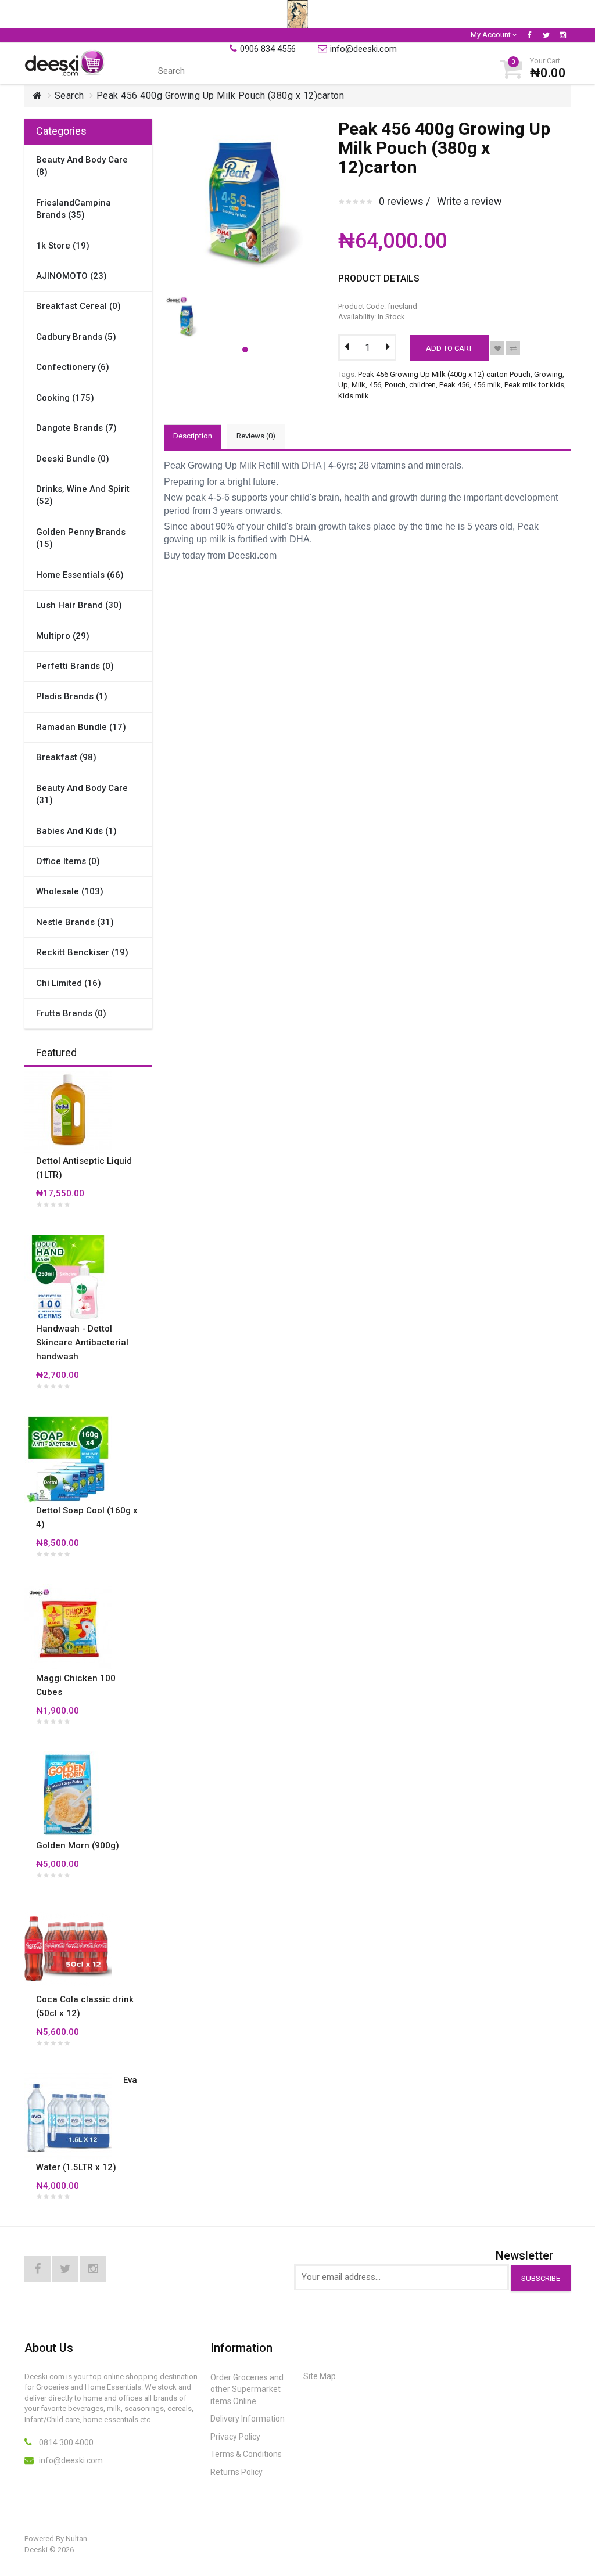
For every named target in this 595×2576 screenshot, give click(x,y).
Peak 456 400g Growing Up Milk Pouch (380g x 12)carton (221, 96)
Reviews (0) (256, 436)
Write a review (469, 201)
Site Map (320, 2376)
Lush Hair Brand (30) (79, 605)
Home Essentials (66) (80, 575)
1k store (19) (63, 246)
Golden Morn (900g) (78, 1845)
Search (69, 96)
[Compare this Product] (513, 348)
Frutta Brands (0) (71, 1013)
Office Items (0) (68, 861)
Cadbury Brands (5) (76, 337)
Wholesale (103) (70, 891)
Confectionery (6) (73, 367)
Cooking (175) (65, 398)
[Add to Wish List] (497, 348)
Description (193, 436)
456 (375, 385)
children (422, 385)
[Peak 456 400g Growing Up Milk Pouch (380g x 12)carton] (189, 298)
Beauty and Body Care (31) (82, 794)
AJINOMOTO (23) (71, 276)
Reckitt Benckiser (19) (82, 952)
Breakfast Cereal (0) (78, 306)
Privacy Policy (235, 2437)
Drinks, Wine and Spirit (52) (83, 495)
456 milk (487, 385)
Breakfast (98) (66, 757)
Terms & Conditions (246, 2454)
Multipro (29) (63, 636)
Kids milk (354, 396)
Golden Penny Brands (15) (81, 538)
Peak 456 (454, 385)
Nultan (76, 2539)
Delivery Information (248, 2419)
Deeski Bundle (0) (73, 459)
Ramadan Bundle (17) (81, 727)
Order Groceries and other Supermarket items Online (247, 2389)
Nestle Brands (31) (75, 922)
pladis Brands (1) (72, 696)
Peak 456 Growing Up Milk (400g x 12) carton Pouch (444, 374)
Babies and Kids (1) (76, 831)
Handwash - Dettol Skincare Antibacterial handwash (82, 1343)
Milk (359, 385)
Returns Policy (236, 2472)
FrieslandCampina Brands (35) (74, 209)
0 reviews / (404, 201)
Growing (548, 374)
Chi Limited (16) (69, 983)
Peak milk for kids (534, 385)
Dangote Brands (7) (76, 428)
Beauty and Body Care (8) (82, 166)
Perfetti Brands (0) (75, 666)
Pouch (395, 385)
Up (343, 385)
